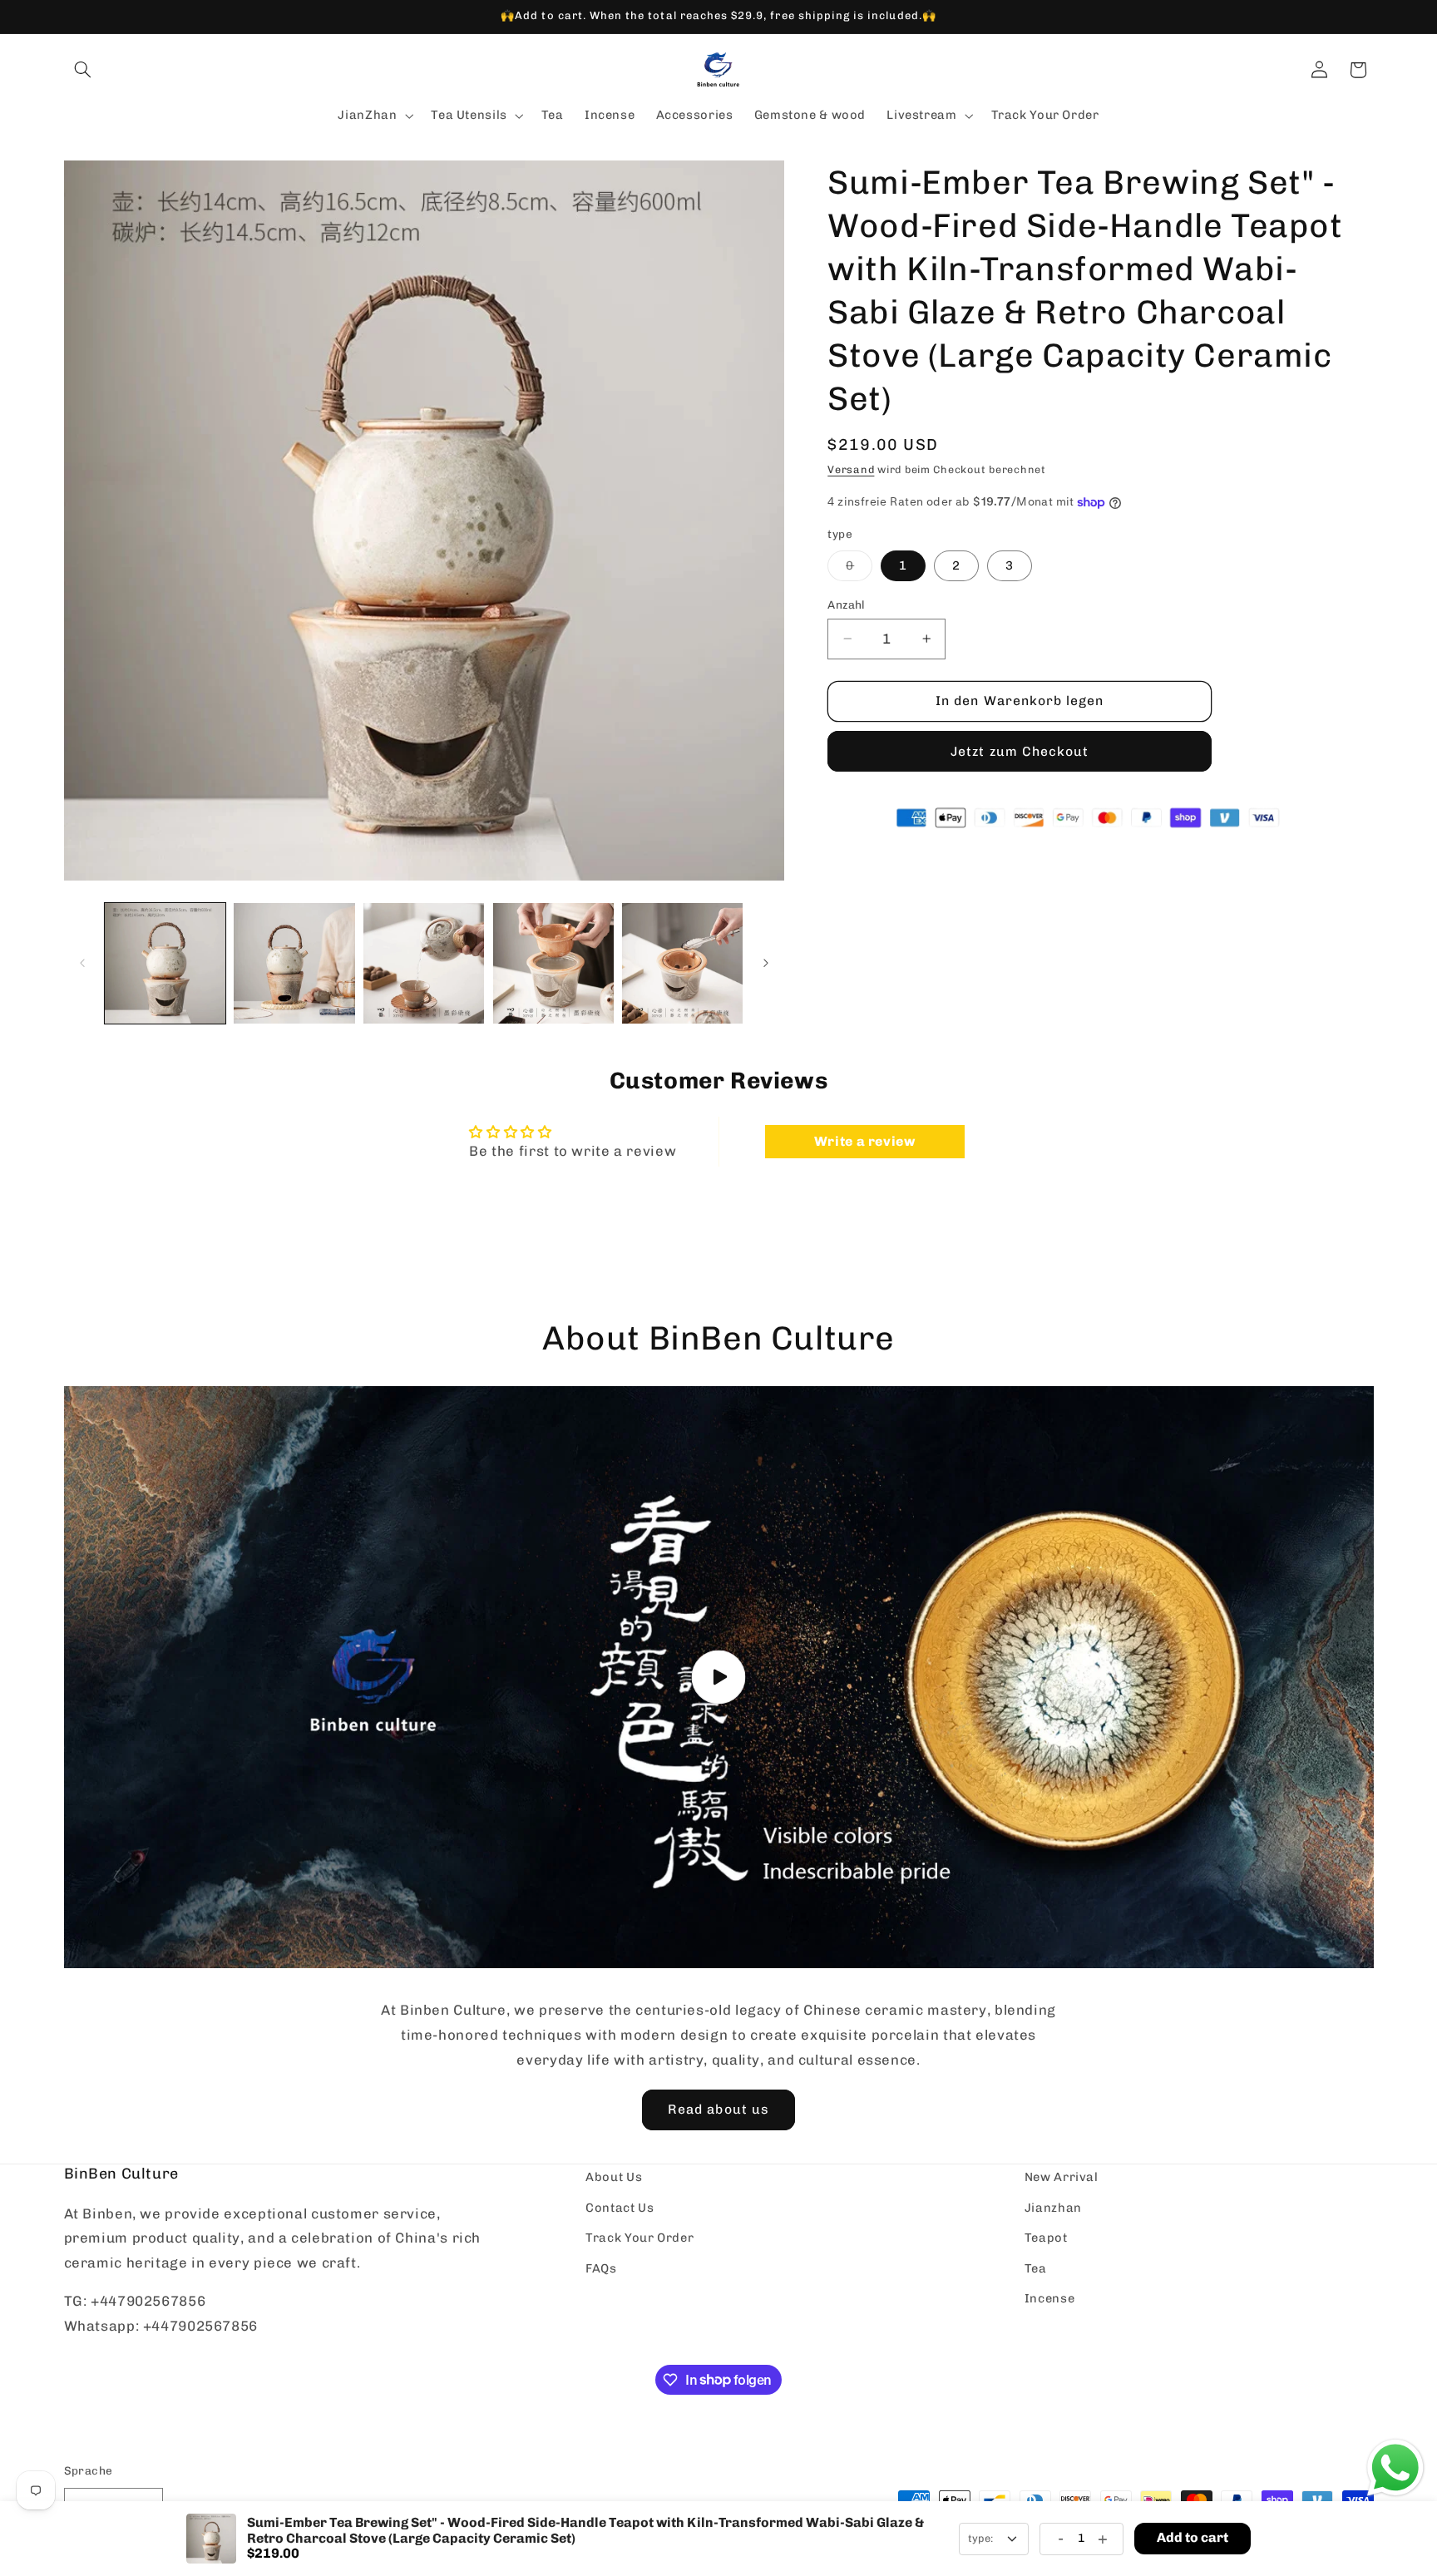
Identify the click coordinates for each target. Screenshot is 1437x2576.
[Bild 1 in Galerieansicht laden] (165, 963)
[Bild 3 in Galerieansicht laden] (424, 963)
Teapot (1046, 2238)
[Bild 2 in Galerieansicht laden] (294, 963)
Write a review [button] (865, 1141)
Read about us (718, 2109)
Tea (1036, 2268)
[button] (83, 70)
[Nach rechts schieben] (766, 963)
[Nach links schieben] (82, 963)
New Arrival (1062, 2177)
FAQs (601, 2268)
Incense (1049, 2297)
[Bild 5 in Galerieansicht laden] (682, 963)
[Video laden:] (719, 1677)
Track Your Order (639, 2238)
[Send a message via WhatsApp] (1395, 2468)
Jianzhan (1053, 2207)
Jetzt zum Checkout (1020, 750)
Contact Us (620, 2207)
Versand (851, 469)
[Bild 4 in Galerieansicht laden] (553, 963)
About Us (614, 2177)
